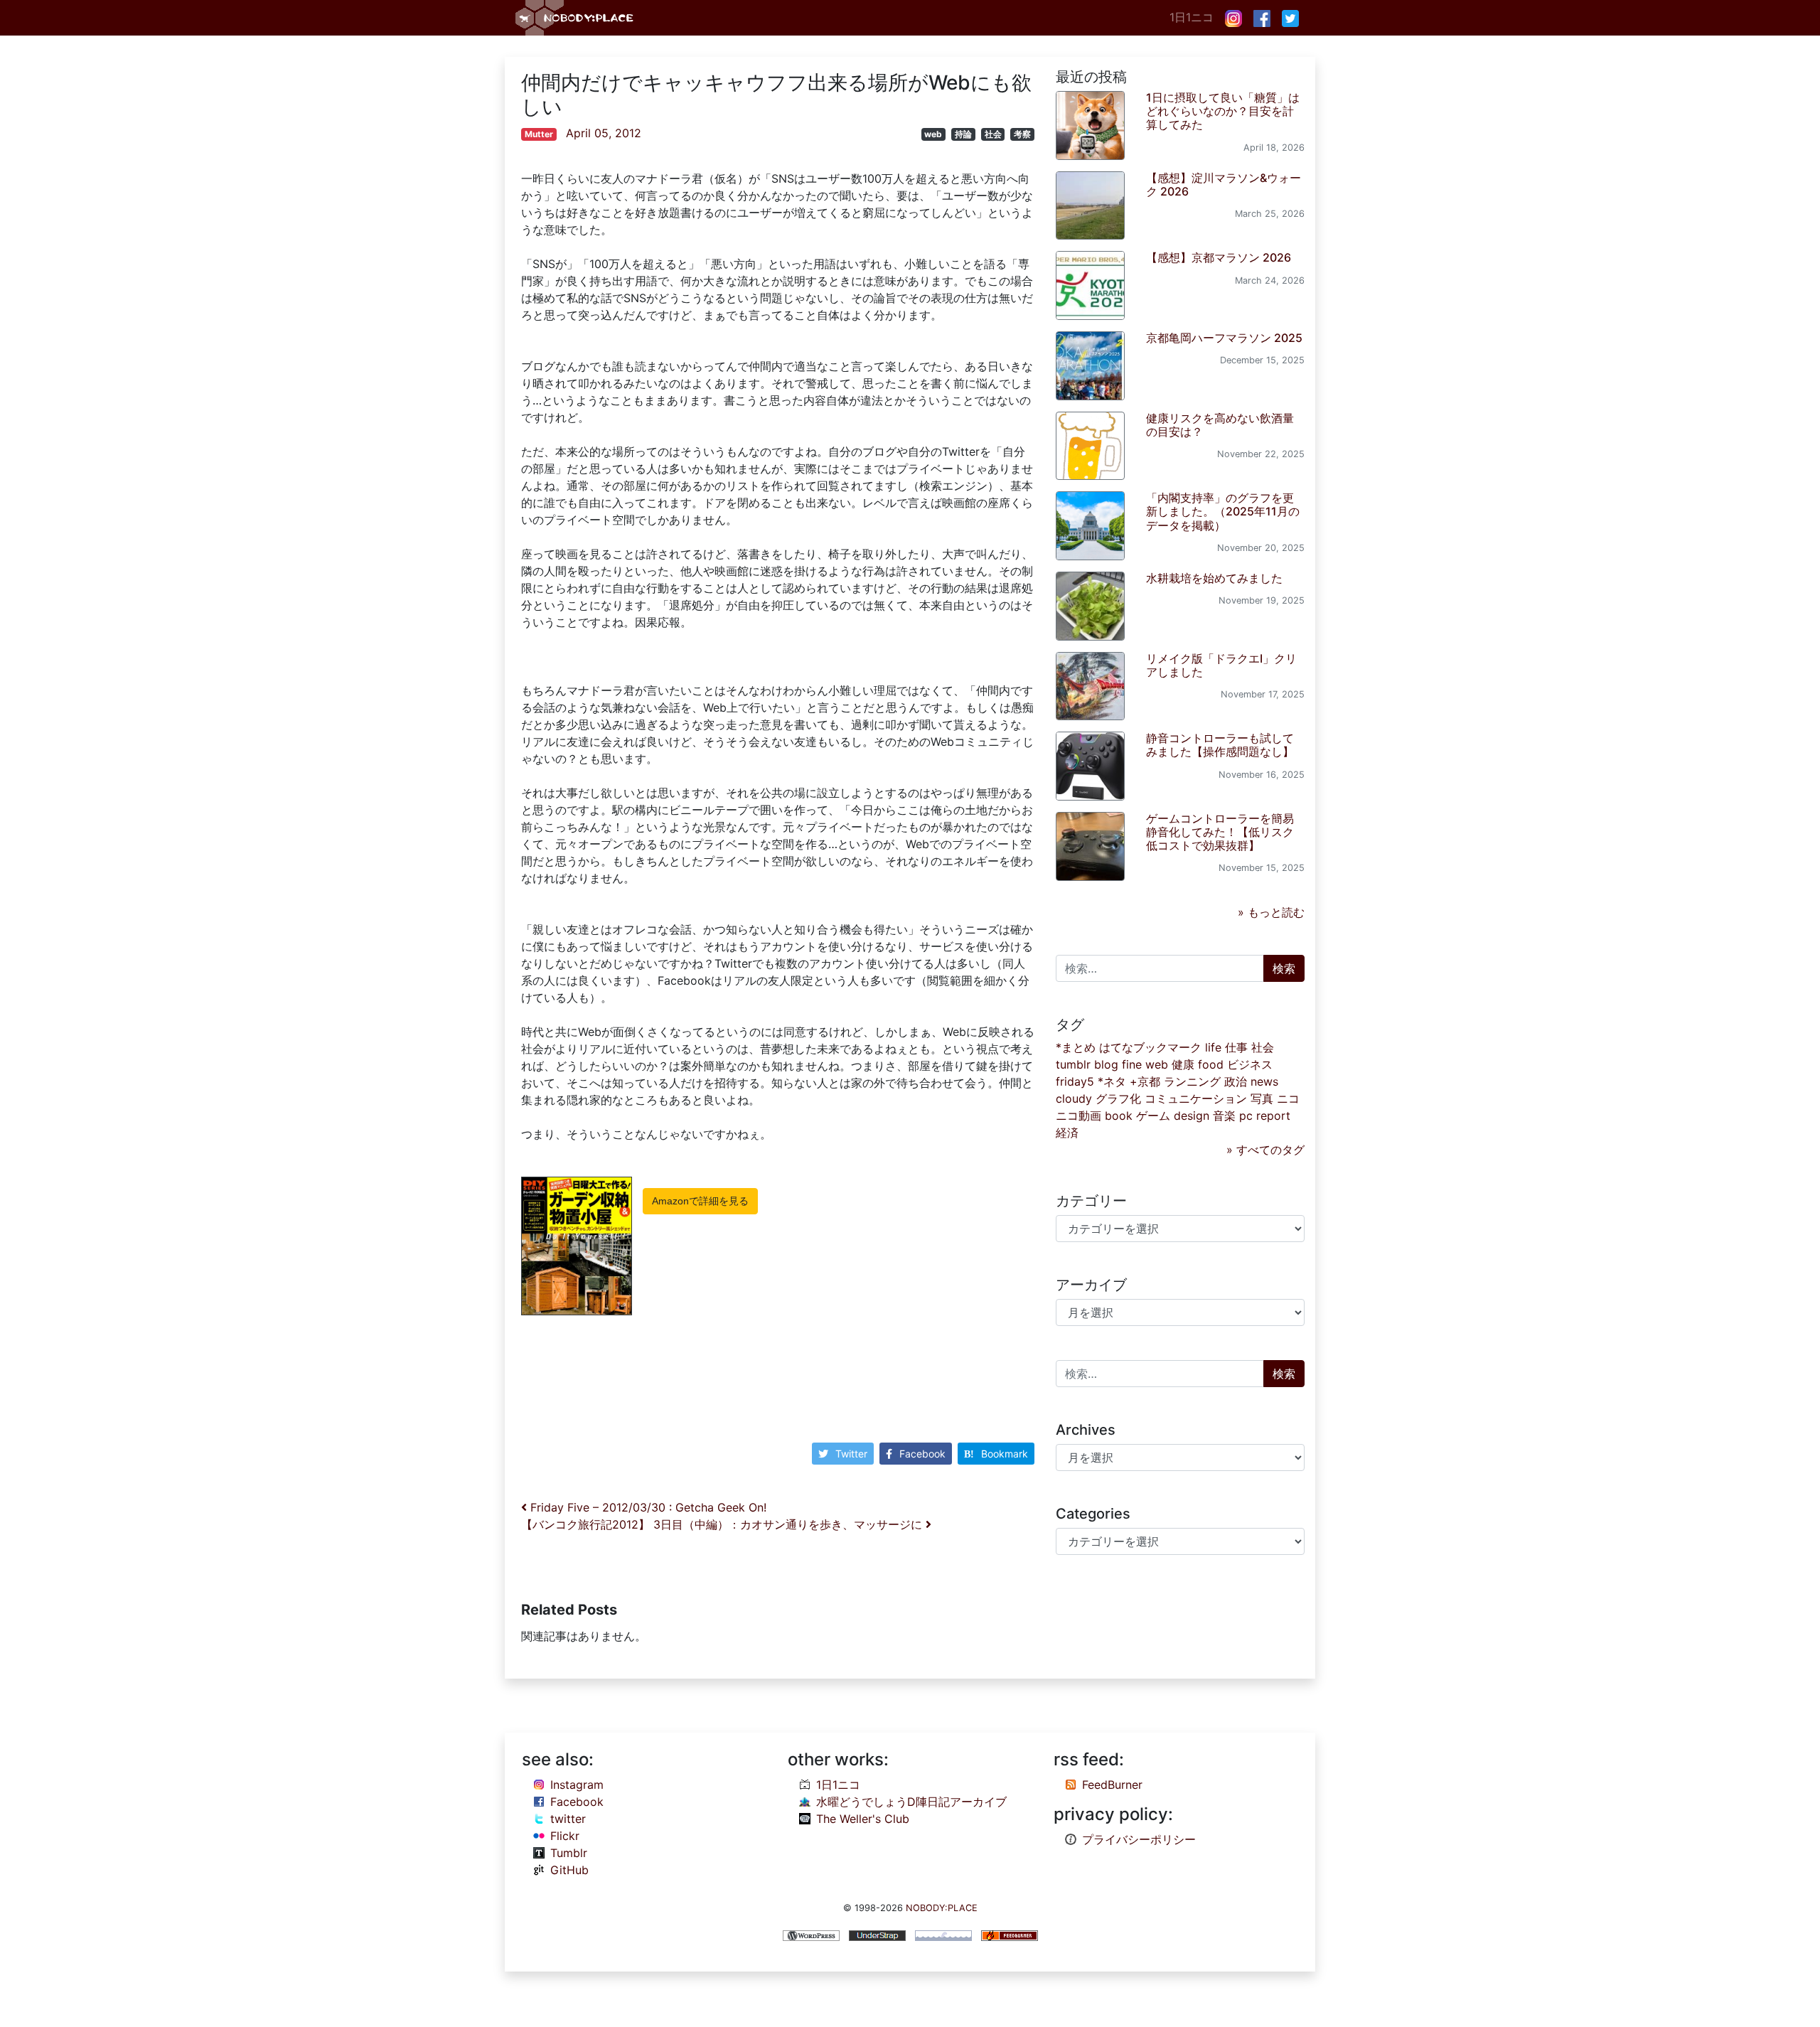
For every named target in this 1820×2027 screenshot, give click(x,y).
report (1273, 1116)
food (1211, 1064)
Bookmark (1005, 1454)
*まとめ (1076, 1047)
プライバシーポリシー (1139, 1839)
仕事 (1236, 1047)
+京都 (1145, 1081)
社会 (993, 134)
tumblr (1073, 1064)
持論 (963, 134)
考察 (1022, 134)
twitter (568, 1819)
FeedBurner (1112, 1785)
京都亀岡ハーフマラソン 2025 (1224, 338)
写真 (1262, 1098)
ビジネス (1250, 1064)
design (1192, 1116)
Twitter (851, 1454)
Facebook (922, 1454)
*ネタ (1112, 1081)
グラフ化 (1118, 1098)
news (1264, 1081)
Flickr (565, 1836)
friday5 (1075, 1081)
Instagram (577, 1785)
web (933, 134)
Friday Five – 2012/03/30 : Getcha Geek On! (647, 1507)
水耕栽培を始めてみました (1214, 578)
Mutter (539, 134)
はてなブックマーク (1150, 1047)
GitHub (569, 1870)
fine (1132, 1064)
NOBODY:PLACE (942, 1908)
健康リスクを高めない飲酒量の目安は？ (1220, 425)
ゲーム (1153, 1116)
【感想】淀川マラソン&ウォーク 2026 (1224, 184)
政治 (1236, 1081)
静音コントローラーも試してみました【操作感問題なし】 (1220, 745)
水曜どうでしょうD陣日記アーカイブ (911, 1802)
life (1213, 1047)
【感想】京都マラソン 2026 (1219, 257)
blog (1106, 1064)
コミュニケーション (1196, 1098)
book (1119, 1116)
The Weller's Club (863, 1819)
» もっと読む (1271, 912)
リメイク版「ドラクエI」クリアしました (1221, 665)
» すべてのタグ (1265, 1150)
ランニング (1192, 1081)
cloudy (1074, 1098)
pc (1246, 1116)
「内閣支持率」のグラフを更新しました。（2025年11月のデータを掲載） (1223, 511)
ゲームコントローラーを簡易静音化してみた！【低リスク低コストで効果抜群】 (1220, 832)
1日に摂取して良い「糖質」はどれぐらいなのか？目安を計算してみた (1223, 111)
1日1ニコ (1192, 17)
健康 (1183, 1064)
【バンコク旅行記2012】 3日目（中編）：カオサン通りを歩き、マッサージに (723, 1524)
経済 (1067, 1133)
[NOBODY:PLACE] (576, 18)
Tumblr (569, 1853)
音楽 (1224, 1116)
